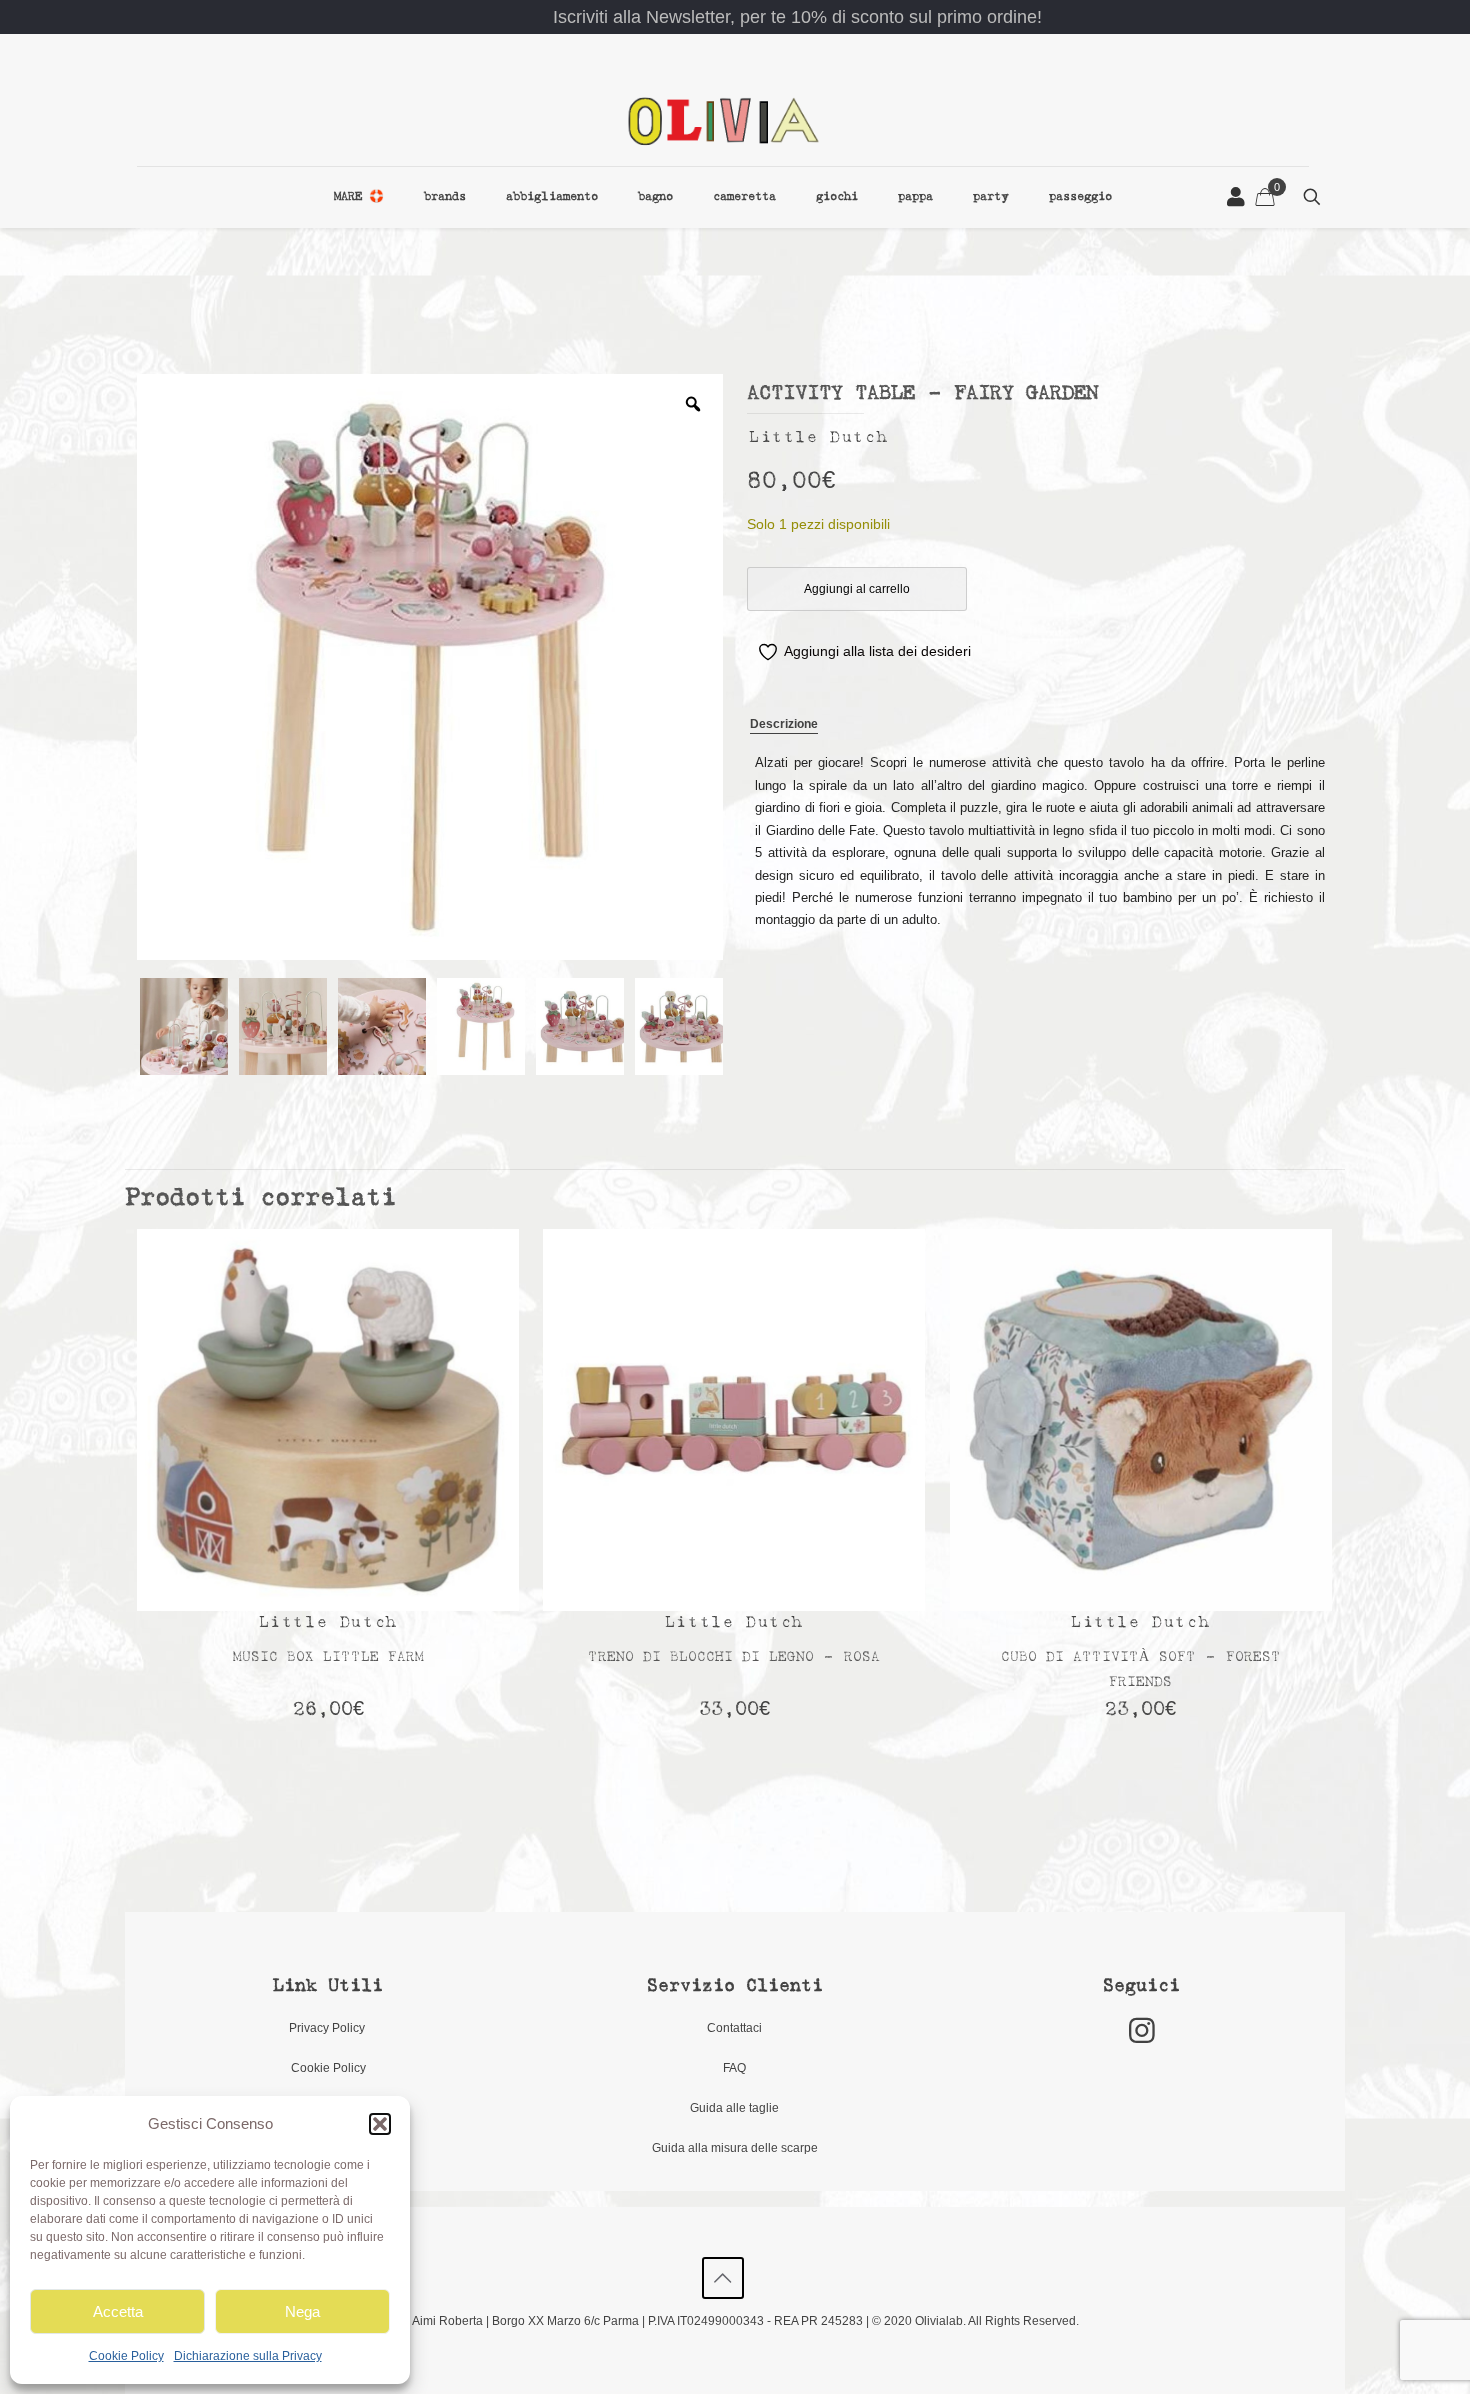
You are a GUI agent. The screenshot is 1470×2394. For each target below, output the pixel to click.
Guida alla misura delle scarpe (735, 2148)
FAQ (734, 2068)
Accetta (118, 2311)
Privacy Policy (328, 2028)
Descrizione (784, 724)
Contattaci (734, 2028)
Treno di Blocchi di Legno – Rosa (734, 1657)
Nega (302, 2311)
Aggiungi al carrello (857, 589)
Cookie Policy (126, 2356)
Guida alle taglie (734, 2108)
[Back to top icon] (723, 2278)
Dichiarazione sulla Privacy (248, 2356)
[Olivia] (723, 120)
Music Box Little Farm (328, 1657)
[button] (380, 2124)
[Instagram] (1142, 2030)
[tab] (784, 725)
